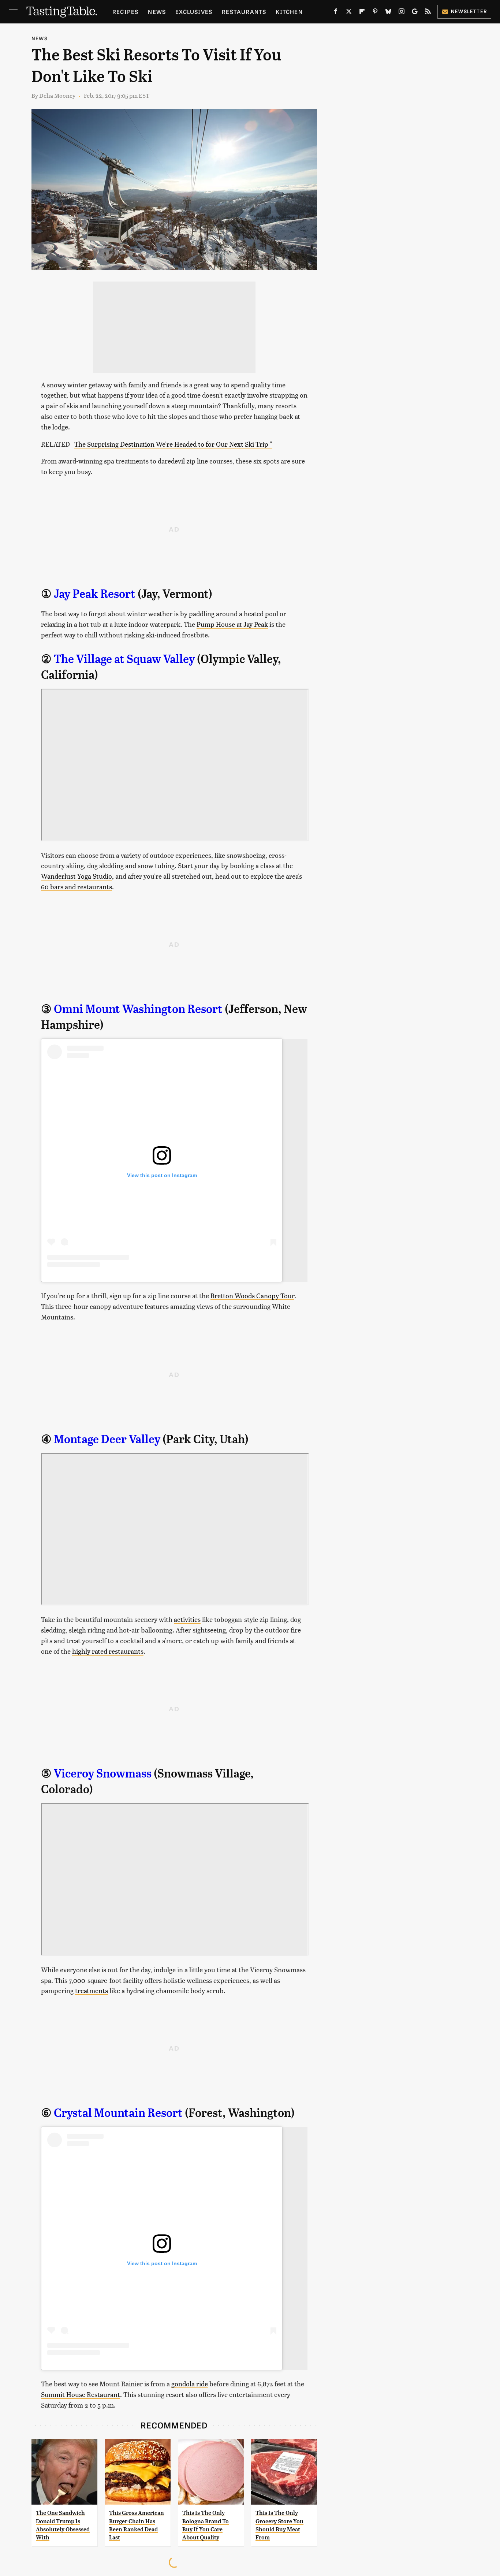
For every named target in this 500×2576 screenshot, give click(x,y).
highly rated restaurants (108, 1651)
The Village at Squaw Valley (124, 659)
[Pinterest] (375, 13)
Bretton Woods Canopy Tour (252, 1296)
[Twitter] (349, 13)
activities (187, 1619)
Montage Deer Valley (107, 1439)
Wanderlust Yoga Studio (77, 876)
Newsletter (469, 11)
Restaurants (244, 12)
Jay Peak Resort (95, 594)
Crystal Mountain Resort (118, 2113)
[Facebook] (336, 13)
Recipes (125, 12)
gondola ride (190, 2384)
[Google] (415, 13)
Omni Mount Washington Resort (138, 1009)
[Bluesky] (388, 13)
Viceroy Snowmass (103, 1773)
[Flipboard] (362, 13)
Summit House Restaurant (81, 2394)
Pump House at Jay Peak (232, 624)
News (157, 12)
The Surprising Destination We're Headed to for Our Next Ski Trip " (173, 444)
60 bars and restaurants (77, 887)
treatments (92, 1990)
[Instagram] (402, 13)
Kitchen (289, 12)
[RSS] (428, 13)
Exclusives (194, 12)
